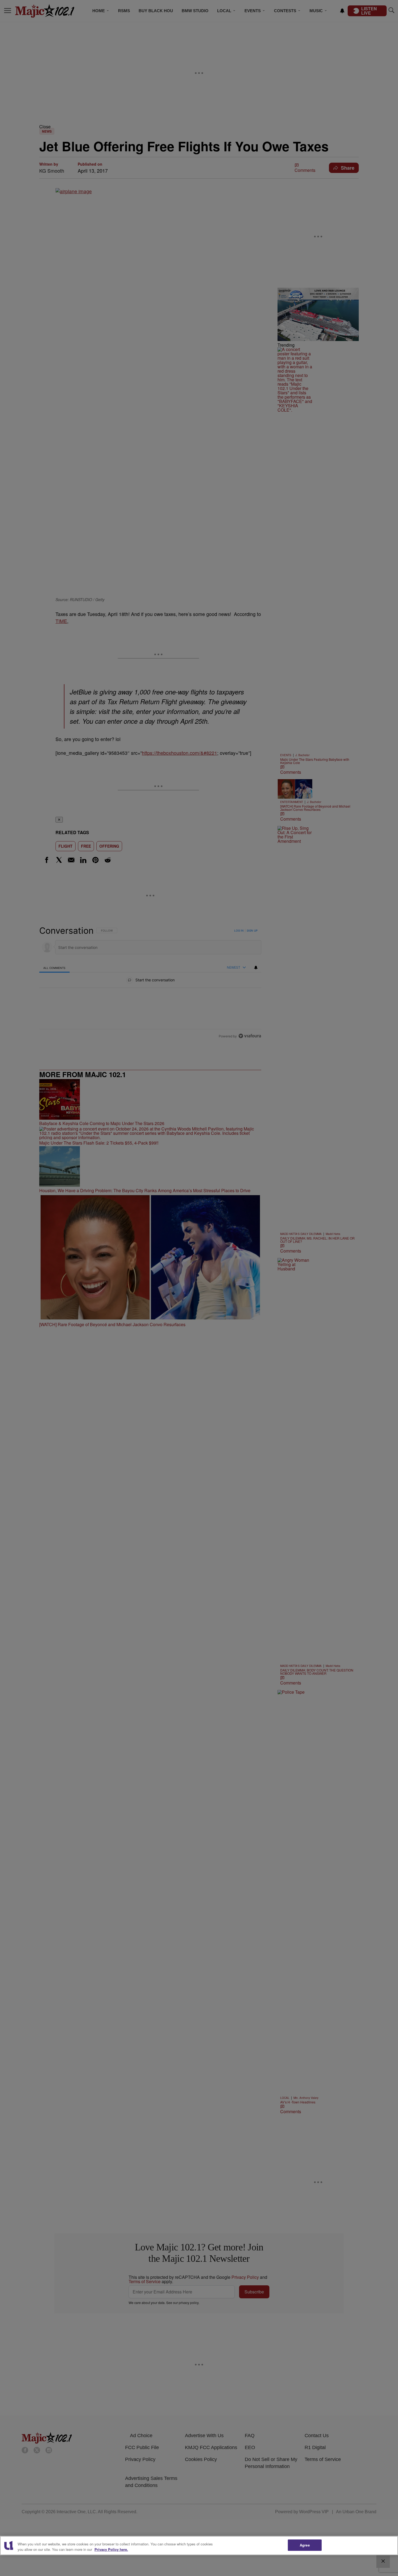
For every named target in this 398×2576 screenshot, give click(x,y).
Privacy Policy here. (111, 2549)
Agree (305, 2545)
